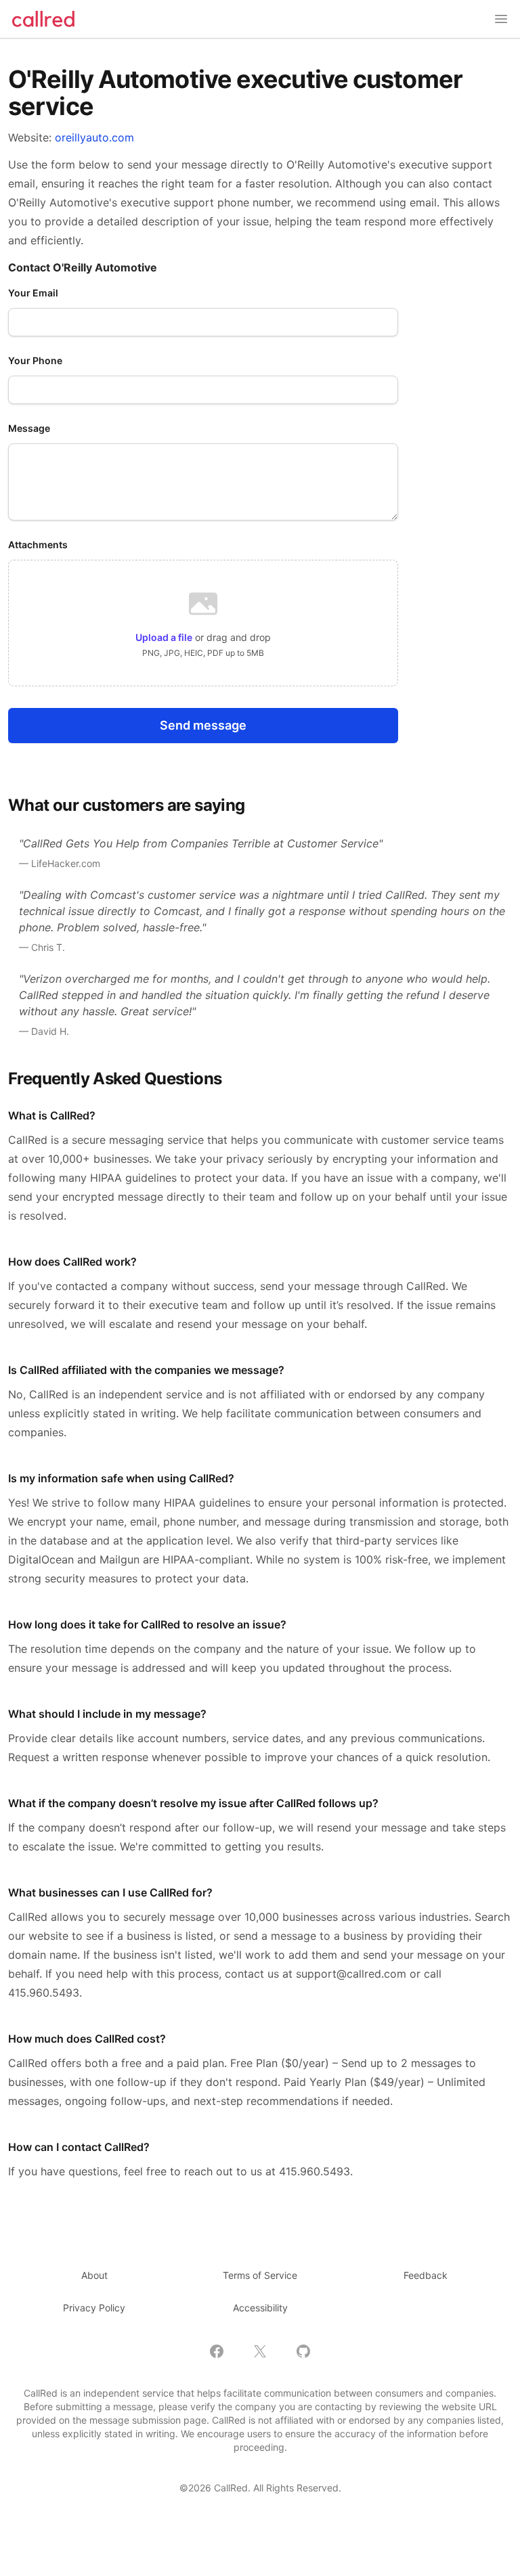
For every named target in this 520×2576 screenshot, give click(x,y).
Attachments (38, 545)
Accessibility (260, 2308)
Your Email (33, 293)
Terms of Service (260, 2275)
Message (29, 428)
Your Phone (35, 360)
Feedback (426, 2275)
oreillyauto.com (94, 137)
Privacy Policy (94, 2308)
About (94, 2275)
